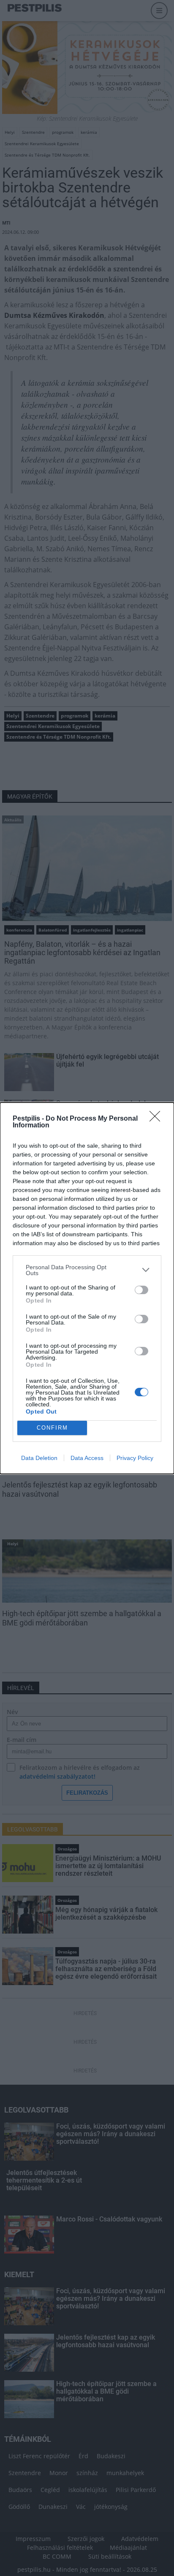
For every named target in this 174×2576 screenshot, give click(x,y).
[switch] (141, 1290)
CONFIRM (52, 1428)
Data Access (87, 1458)
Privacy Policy (135, 1458)
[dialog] (87, 1288)
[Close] (158, 1119)
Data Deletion (39, 1458)
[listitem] (87, 1270)
